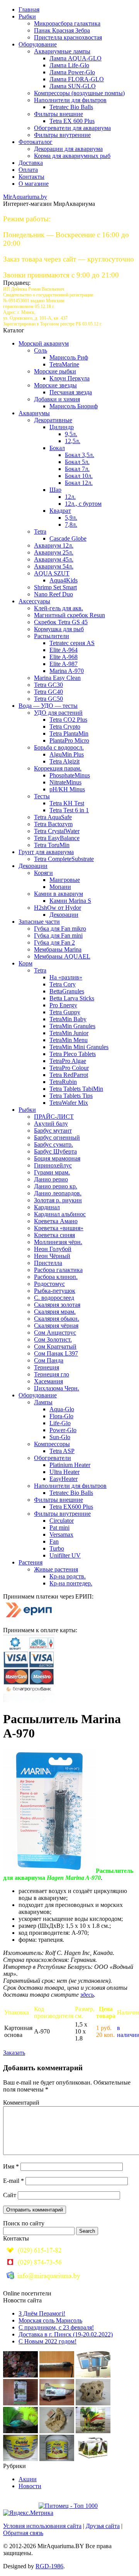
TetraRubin (63, 1082)
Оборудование (38, 44)
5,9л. (71, 518)
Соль (41, 350)
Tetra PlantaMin (69, 733)
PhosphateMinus (70, 775)
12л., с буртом (83, 504)
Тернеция (47, 1367)
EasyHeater (64, 1479)
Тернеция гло (52, 1374)
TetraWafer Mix (69, 1103)
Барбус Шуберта (55, 1151)
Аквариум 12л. (54, 545)
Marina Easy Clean (57, 678)
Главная (29, 9)
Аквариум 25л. (54, 552)
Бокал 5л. (77, 462)
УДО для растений (58, 713)
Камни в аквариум (58, 894)
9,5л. (71, 434)
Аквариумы (34, 413)
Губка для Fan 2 (54, 942)
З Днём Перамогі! (42, 2313)
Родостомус (49, 1284)
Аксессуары (34, 601)
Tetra (40, 531)
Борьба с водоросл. (59, 747)
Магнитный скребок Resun (69, 615)
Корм (25, 963)
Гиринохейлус (53, 1165)
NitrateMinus (65, 782)
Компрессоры (52, 1444)
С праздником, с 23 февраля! (56, 2327)
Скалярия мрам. (55, 1312)
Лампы (43, 1402)
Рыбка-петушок (55, 1291)
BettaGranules (67, 991)
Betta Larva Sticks (72, 998)
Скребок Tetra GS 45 (61, 622)
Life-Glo (60, 1423)
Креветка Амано (56, 1221)
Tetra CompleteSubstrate (64, 859)
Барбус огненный (57, 1137)
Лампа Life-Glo (69, 65)
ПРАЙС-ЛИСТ (54, 1117)
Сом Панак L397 (56, 1353)
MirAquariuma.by (25, 197)
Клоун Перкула (69, 378)
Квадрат (60, 511)
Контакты (31, 177)
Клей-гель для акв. (58, 608)
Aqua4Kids (64, 580)
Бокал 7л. (77, 469)
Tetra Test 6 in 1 (69, 810)
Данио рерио (51, 1179)
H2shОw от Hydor (58, 908)
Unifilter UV (65, 1555)
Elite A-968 (64, 657)
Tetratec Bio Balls (71, 107)
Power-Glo (63, 1430)
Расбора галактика (58, 1270)
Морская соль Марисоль (50, 2320)
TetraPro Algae (68, 1061)
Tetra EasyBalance (57, 838)
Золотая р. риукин (58, 1200)
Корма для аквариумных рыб (72, 156)
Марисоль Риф (69, 357)
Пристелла (48, 1263)
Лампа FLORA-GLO (77, 79)
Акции (28, 2479)
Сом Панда (49, 1360)
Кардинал (47, 1207)
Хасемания (48, 1381)
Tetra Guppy (65, 1012)
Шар (55, 490)
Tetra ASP (62, 1451)
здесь (87, 1995)
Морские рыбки (55, 371)
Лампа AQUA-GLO (75, 58)
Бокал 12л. (79, 483)
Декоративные (53, 420)
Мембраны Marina (58, 949)
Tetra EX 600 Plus (72, 121)
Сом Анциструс (55, 1333)
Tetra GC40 (48, 692)
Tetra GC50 (48, 699)
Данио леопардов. (58, 1193)
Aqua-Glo (62, 1409)
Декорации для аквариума (68, 149)
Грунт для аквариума (46, 852)
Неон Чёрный (52, 1256)
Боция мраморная (57, 1158)
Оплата (28, 170)
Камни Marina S (70, 901)
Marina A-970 (67, 671)
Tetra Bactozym (53, 824)
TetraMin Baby (68, 1019)
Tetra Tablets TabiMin (76, 1089)
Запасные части (39, 922)
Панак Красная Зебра (62, 30)
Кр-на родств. (68, 1576)
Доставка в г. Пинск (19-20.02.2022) (66, 2334)
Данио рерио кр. (56, 1186)
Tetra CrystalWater (57, 831)
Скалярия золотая (57, 1305)
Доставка (31, 163)
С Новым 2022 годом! (47, 2341)
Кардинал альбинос (60, 1214)
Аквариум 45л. (54, 559)
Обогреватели (53, 1458)
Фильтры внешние (58, 114)
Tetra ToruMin (52, 845)
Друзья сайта (103, 2526)
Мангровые (65, 880)
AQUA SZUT (52, 573)
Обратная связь (23, 2533)
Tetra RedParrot (69, 1075)
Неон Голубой (53, 1249)
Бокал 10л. (79, 476)
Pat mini (59, 1528)
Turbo (57, 1548)
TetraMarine (64, 364)
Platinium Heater (70, 1465)
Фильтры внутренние (62, 135)
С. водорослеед (54, 1298)
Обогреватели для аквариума (72, 128)
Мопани (60, 887)
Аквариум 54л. (54, 566)
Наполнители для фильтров (70, 100)
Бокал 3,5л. (80, 455)
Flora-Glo (61, 1416)
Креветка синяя (54, 1235)
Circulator (62, 1521)
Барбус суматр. (53, 1144)
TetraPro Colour (69, 1068)
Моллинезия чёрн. (58, 1242)
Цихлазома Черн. (57, 1388)
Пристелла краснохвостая (68, 37)
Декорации (33, 866)
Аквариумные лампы (62, 51)
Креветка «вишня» (59, 1228)
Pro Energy (63, 1005)
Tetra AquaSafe (53, 817)
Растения (31, 1562)
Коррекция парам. (58, 768)
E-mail (14, 2181)
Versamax (61, 1534)
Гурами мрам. (52, 1172)
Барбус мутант (53, 1131)
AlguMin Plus (67, 754)
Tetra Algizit (64, 761)
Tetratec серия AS (72, 643)
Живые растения (56, 1569)
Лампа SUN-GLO (73, 86)
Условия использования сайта (42, 2526)
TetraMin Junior (69, 1033)
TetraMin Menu (69, 1040)
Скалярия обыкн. (57, 1319)
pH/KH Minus (67, 789)
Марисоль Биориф (74, 406)
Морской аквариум (44, 343)
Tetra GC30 (48, 685)
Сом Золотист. (53, 1339)
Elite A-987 (64, 664)
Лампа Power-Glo (72, 72)
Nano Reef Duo (53, 594)
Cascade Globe (68, 538)
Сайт (10, 2195)
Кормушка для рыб (59, 629)
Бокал (57, 448)
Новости (30, 2486)
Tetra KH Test (67, 803)
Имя (11, 2166)
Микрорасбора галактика (67, 23)
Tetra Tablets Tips (71, 1096)
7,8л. (71, 525)
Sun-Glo (60, 1437)
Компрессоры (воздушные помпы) (79, 93)
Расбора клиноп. (56, 1277)
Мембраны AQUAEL (62, 956)
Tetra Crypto (65, 727)
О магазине (34, 184)
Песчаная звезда (71, 392)
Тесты (42, 796)
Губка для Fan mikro (60, 929)
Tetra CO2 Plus (68, 720)
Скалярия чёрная (56, 1326)
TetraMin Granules (72, 1026)
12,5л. (73, 441)
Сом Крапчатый (55, 1346)
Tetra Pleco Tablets (73, 1054)
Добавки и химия (57, 399)
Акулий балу (51, 1124)
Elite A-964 (64, 650)
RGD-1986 (49, 2566)
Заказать (14, 2053)
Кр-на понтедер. (71, 1583)
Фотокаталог (36, 142)
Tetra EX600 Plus (71, 1507)
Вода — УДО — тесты (48, 706)
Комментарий (21, 2103)
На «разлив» (66, 977)
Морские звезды (55, 385)
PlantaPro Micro (69, 740)
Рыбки (27, 16)
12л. (70, 497)
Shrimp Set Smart (55, 587)
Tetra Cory (63, 984)
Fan (54, 1541)
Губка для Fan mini (58, 935)
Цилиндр (62, 427)
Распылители (52, 636)
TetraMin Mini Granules (79, 1047)
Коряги (43, 873)
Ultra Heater (64, 1472)
